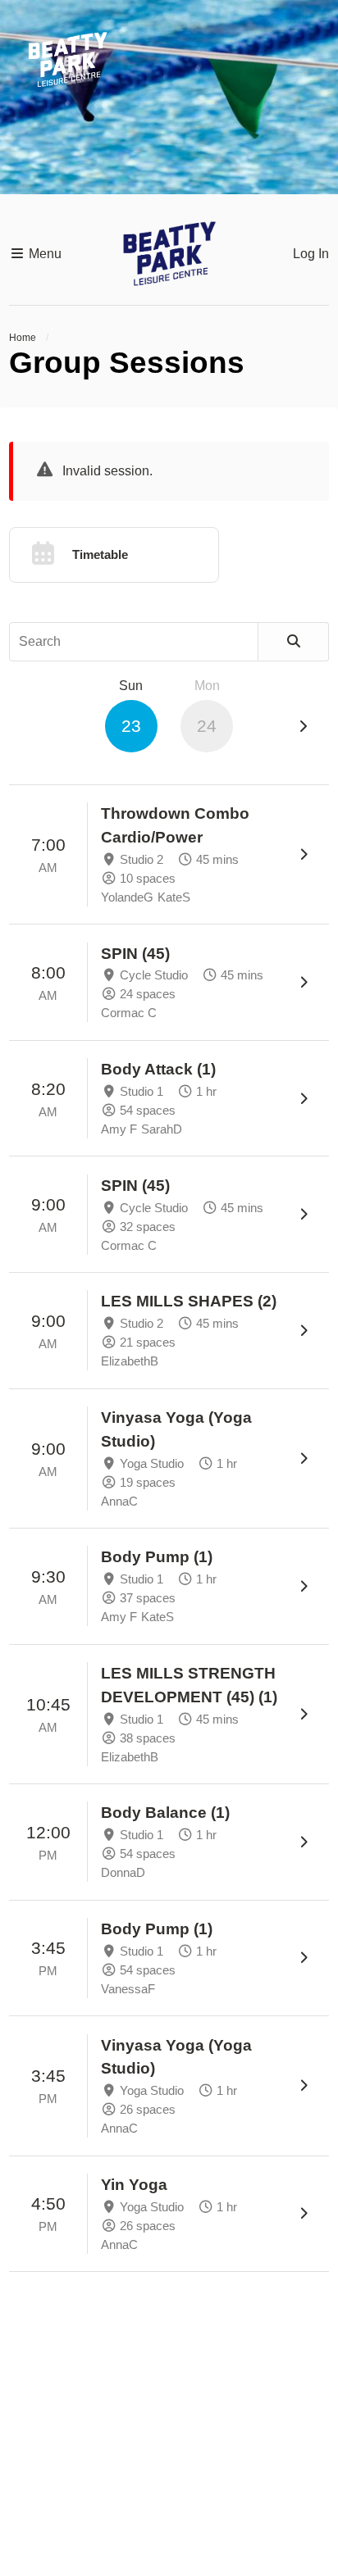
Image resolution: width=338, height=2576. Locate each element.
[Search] (294, 642)
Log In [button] (311, 254)
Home (23, 338)
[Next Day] (303, 727)
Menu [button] (43, 254)
